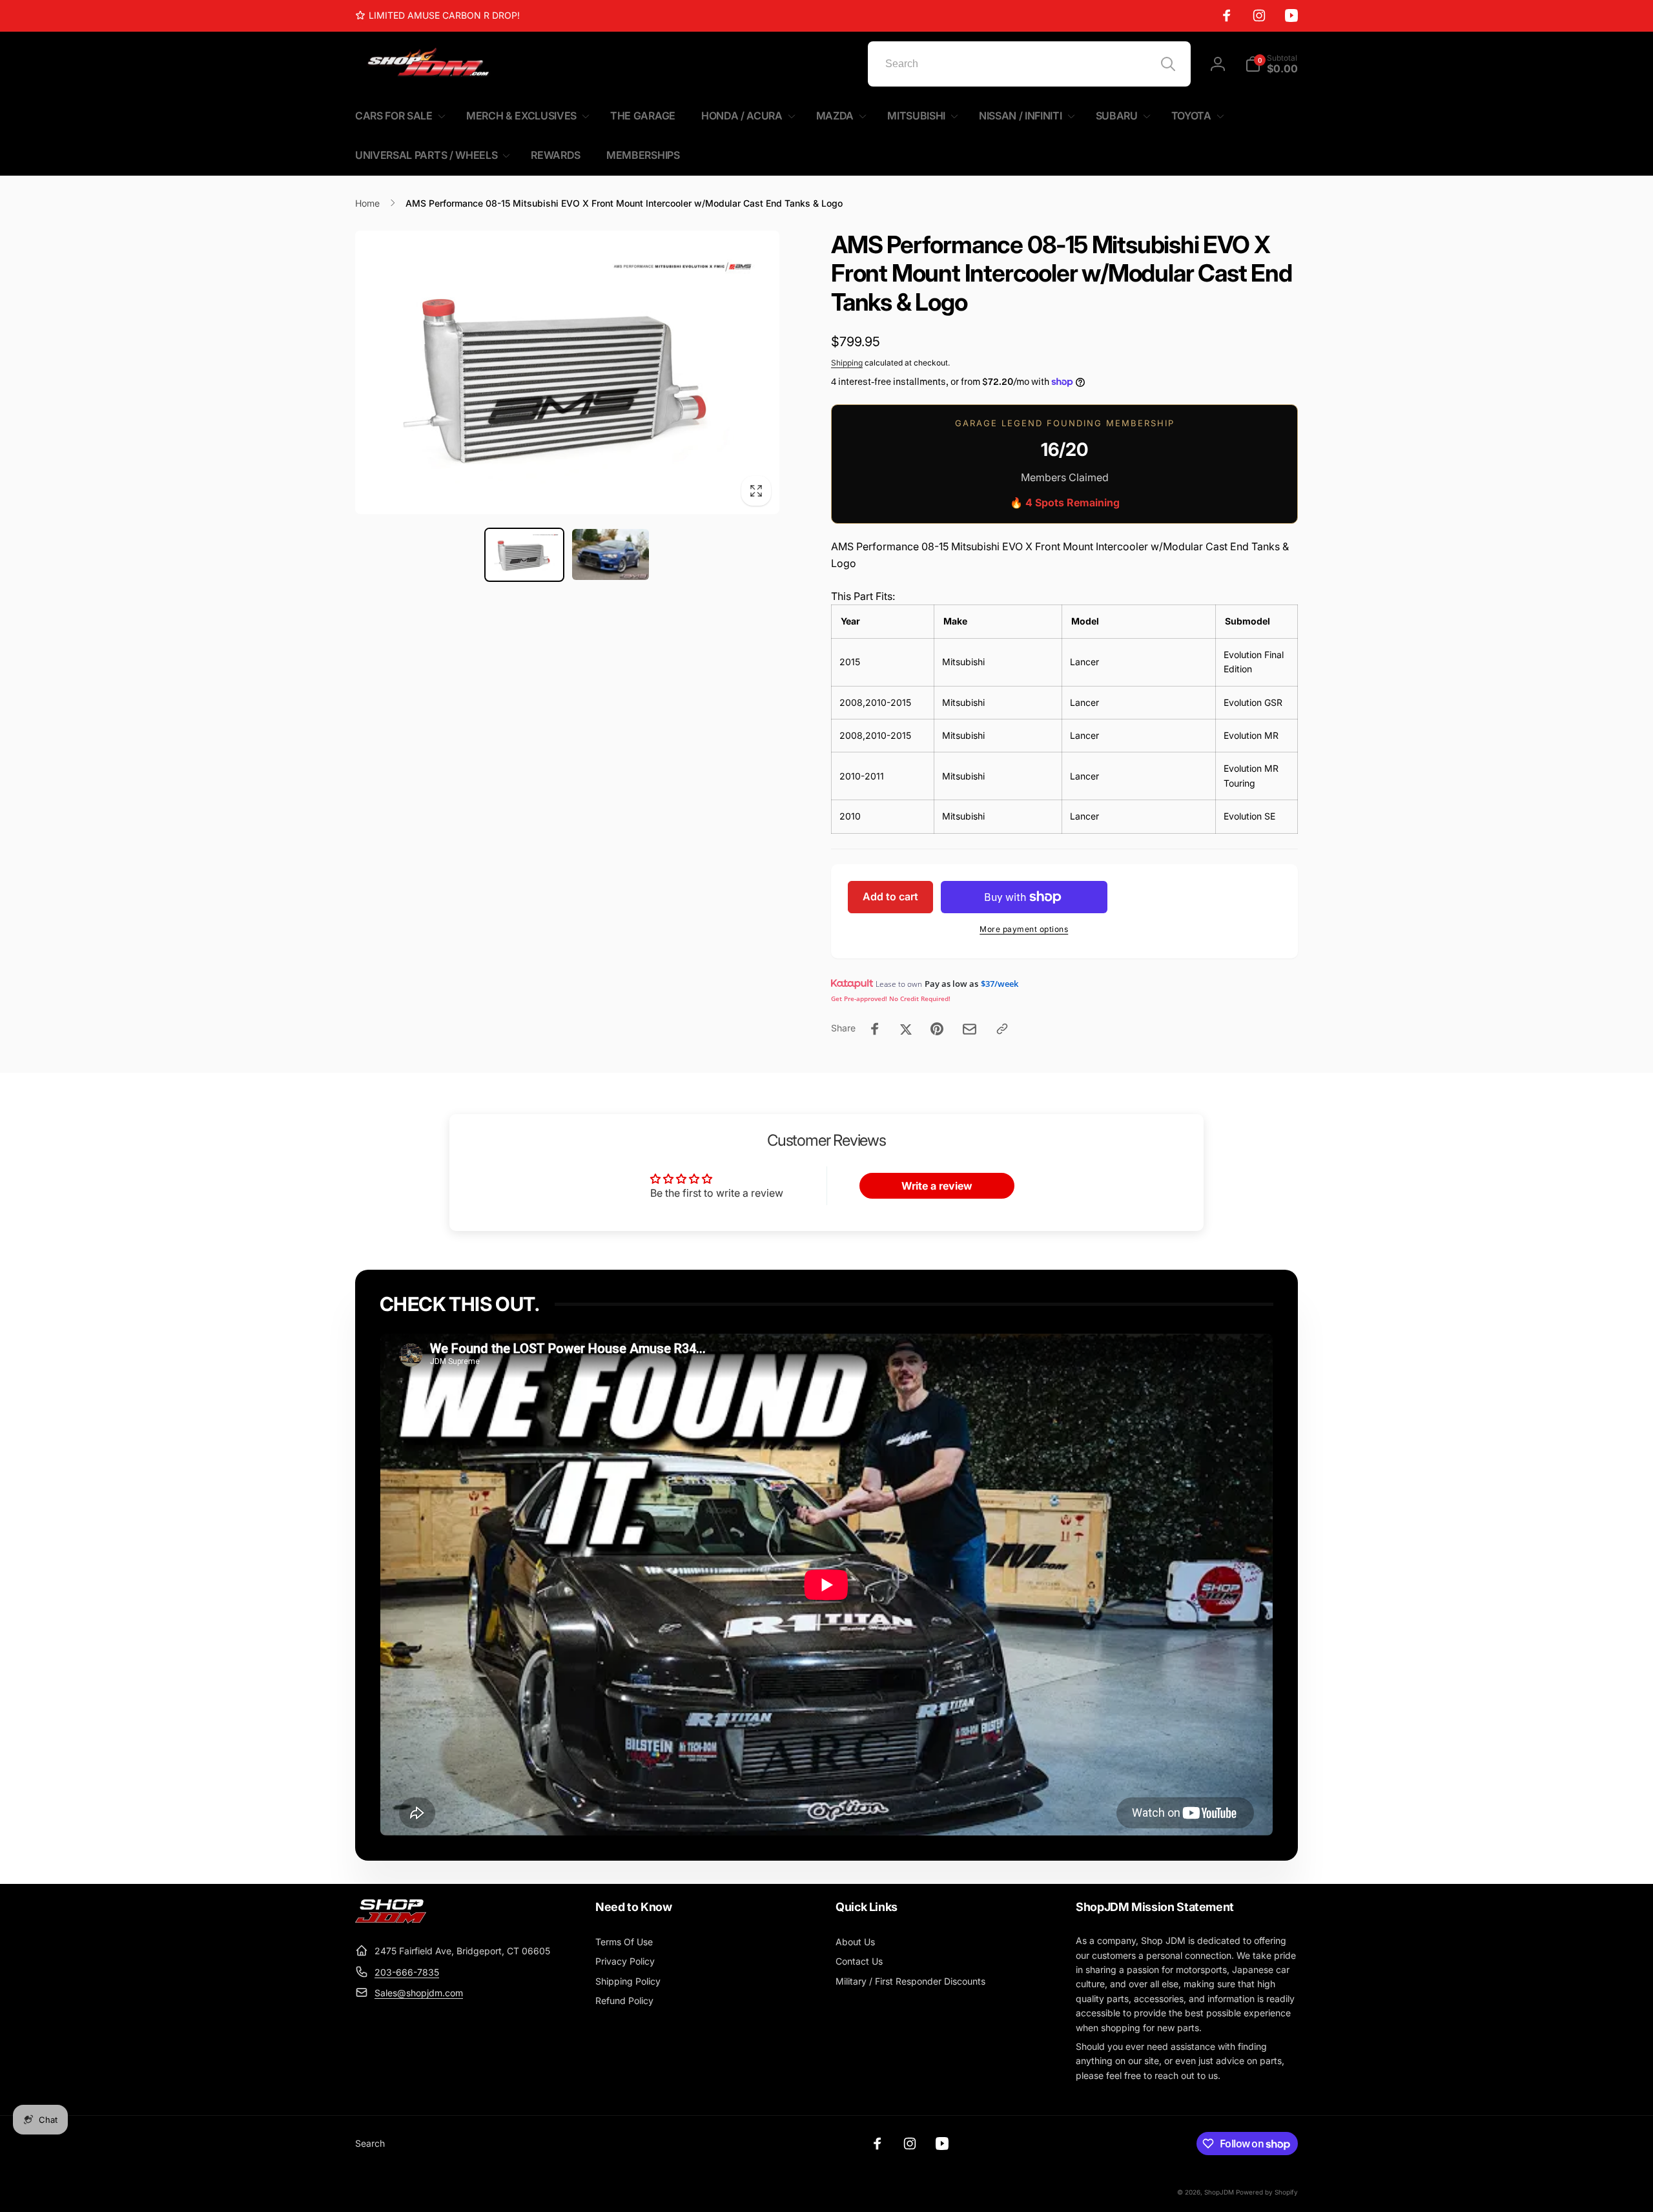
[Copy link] (1002, 1029)
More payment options (1024, 929)
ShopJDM (1219, 2192)
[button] (1271, 64)
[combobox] (1029, 64)
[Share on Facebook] (875, 1029)
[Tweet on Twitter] (906, 1029)
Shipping (847, 363)
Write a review (937, 1186)
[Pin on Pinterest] (937, 1029)
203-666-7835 (407, 1972)
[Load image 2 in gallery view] (611, 554)
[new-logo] (391, 1919)
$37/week (1000, 984)
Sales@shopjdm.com (419, 1993)
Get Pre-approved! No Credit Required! (891, 998)
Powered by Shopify (1267, 2192)
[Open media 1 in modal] (567, 372)
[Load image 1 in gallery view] (524, 555)
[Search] (1168, 64)
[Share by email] (970, 1029)
